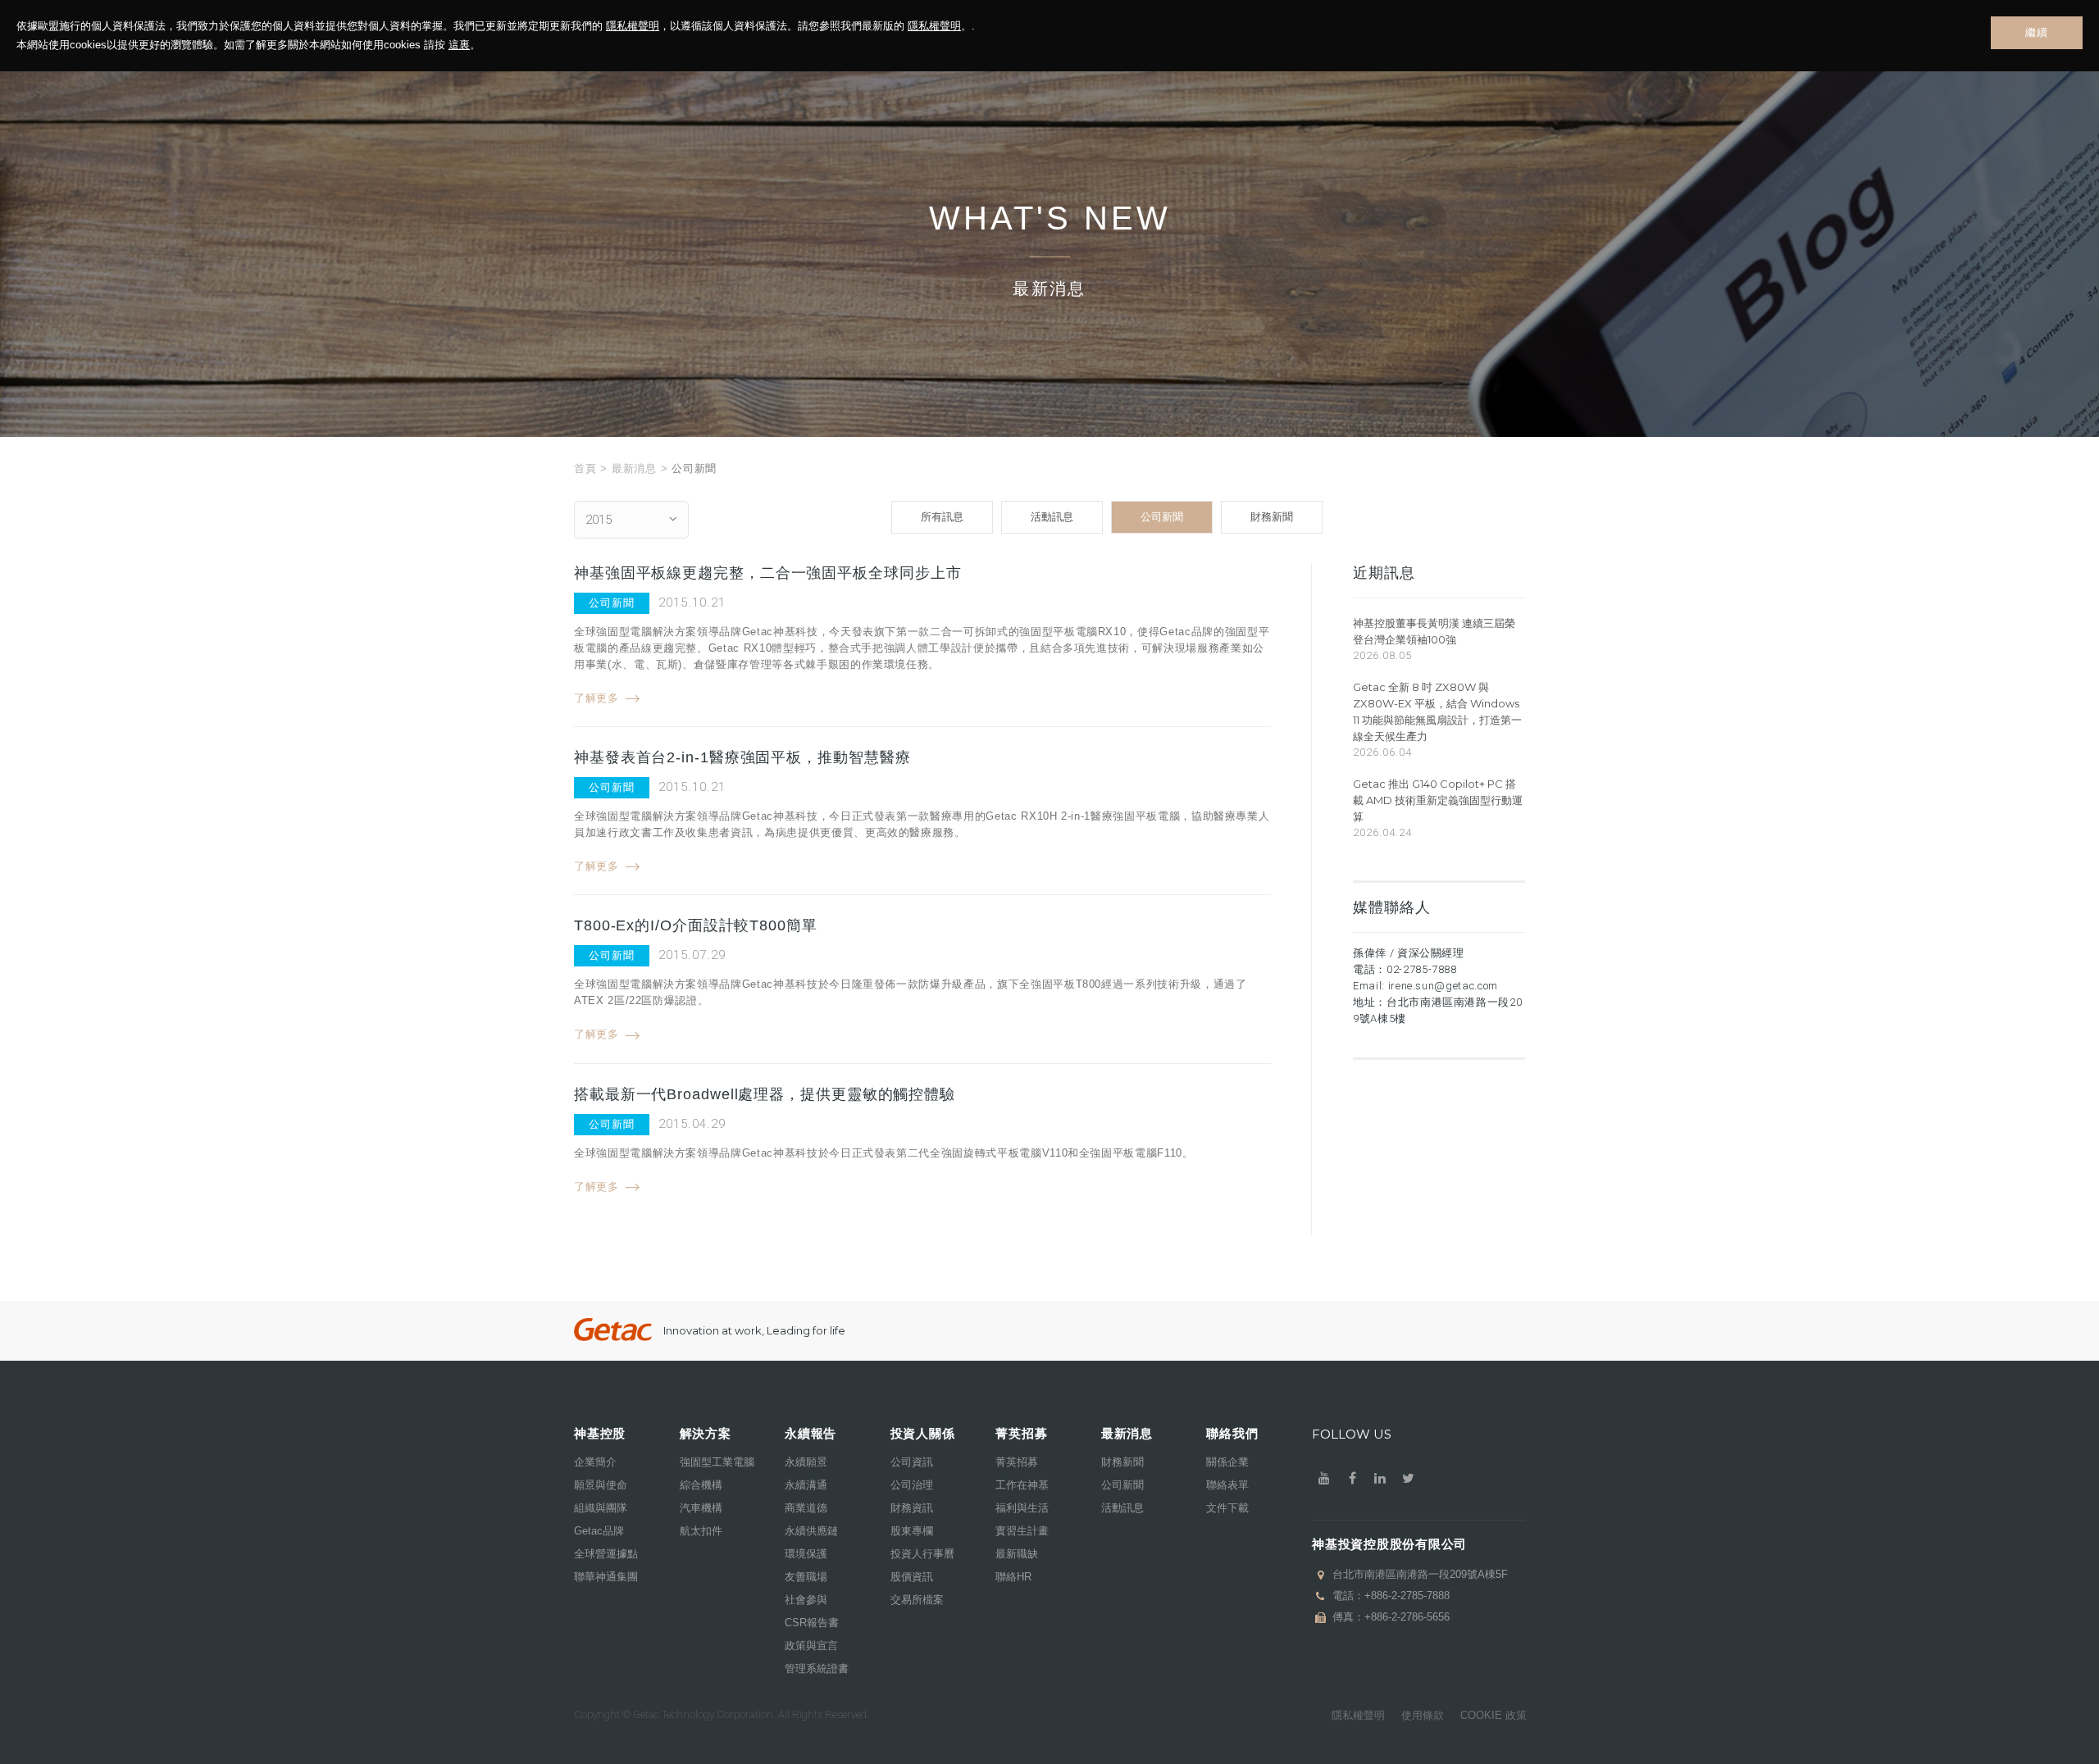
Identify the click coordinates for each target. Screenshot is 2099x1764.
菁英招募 (1017, 1462)
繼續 (2036, 32)
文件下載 (1227, 1508)
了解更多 (596, 698)
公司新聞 (1162, 517)
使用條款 (1423, 1715)
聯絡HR (1013, 1577)
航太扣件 (701, 1531)
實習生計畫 (1022, 1531)
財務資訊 (912, 1508)
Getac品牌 (599, 1531)
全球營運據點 (606, 1554)
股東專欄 (912, 1531)
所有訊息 (942, 517)
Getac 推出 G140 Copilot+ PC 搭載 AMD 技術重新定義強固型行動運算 (1438, 800)
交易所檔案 (917, 1600)
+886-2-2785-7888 (1407, 1596)
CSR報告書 (812, 1623)
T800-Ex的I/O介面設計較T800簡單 (696, 925)
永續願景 (806, 1462)
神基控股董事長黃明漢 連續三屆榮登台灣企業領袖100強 (1434, 631)
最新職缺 (1017, 1554)
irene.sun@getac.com (1443, 986)
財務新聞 (1272, 517)
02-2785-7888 (1422, 969)
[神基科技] (613, 1330)
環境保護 (806, 1554)
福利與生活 (1022, 1508)
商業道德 (806, 1508)
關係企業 (1227, 1462)
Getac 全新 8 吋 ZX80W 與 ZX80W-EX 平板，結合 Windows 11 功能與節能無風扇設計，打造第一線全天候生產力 (1437, 712)
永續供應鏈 (811, 1531)
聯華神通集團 (606, 1577)
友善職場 (806, 1577)
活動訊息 (1052, 517)
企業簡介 (595, 1462)
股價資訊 (912, 1577)
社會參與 (806, 1600)
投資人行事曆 (922, 1554)
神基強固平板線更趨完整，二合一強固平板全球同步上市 (768, 573)
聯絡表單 (1227, 1485)
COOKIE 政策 (1493, 1715)
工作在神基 (1022, 1485)
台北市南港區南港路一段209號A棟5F (1420, 1574)
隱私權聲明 (633, 26)
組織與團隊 (601, 1508)
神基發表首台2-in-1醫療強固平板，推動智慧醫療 (742, 757)
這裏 (459, 45)
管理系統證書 (817, 1669)
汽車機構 (701, 1508)
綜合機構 (701, 1485)
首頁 (585, 468)
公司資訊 (912, 1462)
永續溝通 (806, 1485)
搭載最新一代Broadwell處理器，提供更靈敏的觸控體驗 (765, 1094)
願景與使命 (601, 1485)
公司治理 (912, 1485)
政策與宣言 (811, 1646)
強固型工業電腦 (717, 1462)
